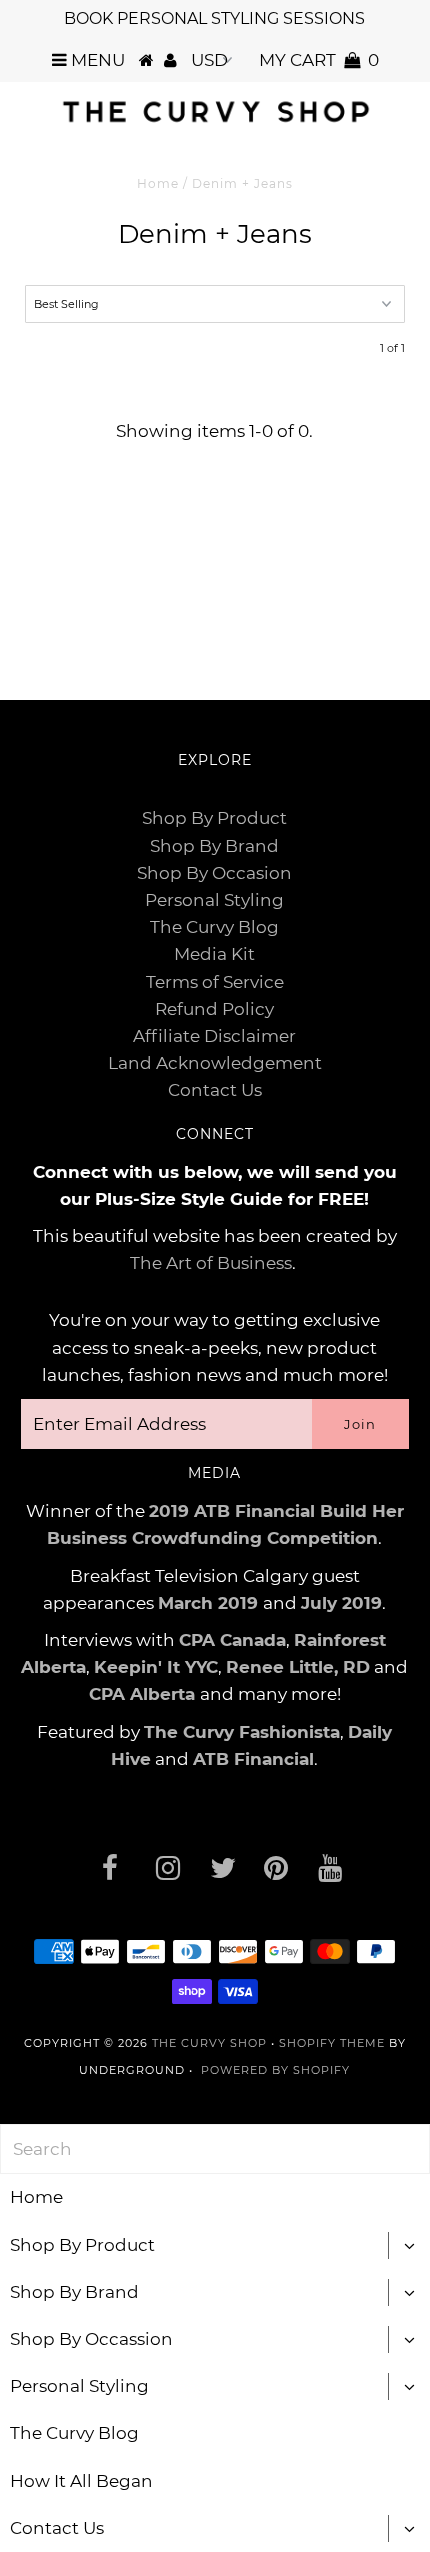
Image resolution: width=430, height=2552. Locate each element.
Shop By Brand (214, 846)
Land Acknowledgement (215, 1063)
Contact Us (215, 1090)
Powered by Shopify (275, 2070)
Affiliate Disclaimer (214, 1036)
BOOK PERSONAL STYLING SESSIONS (214, 18)
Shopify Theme (332, 2043)
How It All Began (81, 2481)
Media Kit (214, 954)
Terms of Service (215, 982)
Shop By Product (214, 818)
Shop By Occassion (91, 2339)
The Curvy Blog (214, 927)
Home (158, 183)
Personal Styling (214, 900)
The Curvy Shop (209, 2043)
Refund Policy (214, 1009)
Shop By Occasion (214, 873)
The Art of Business (211, 1263)
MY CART (319, 60)
